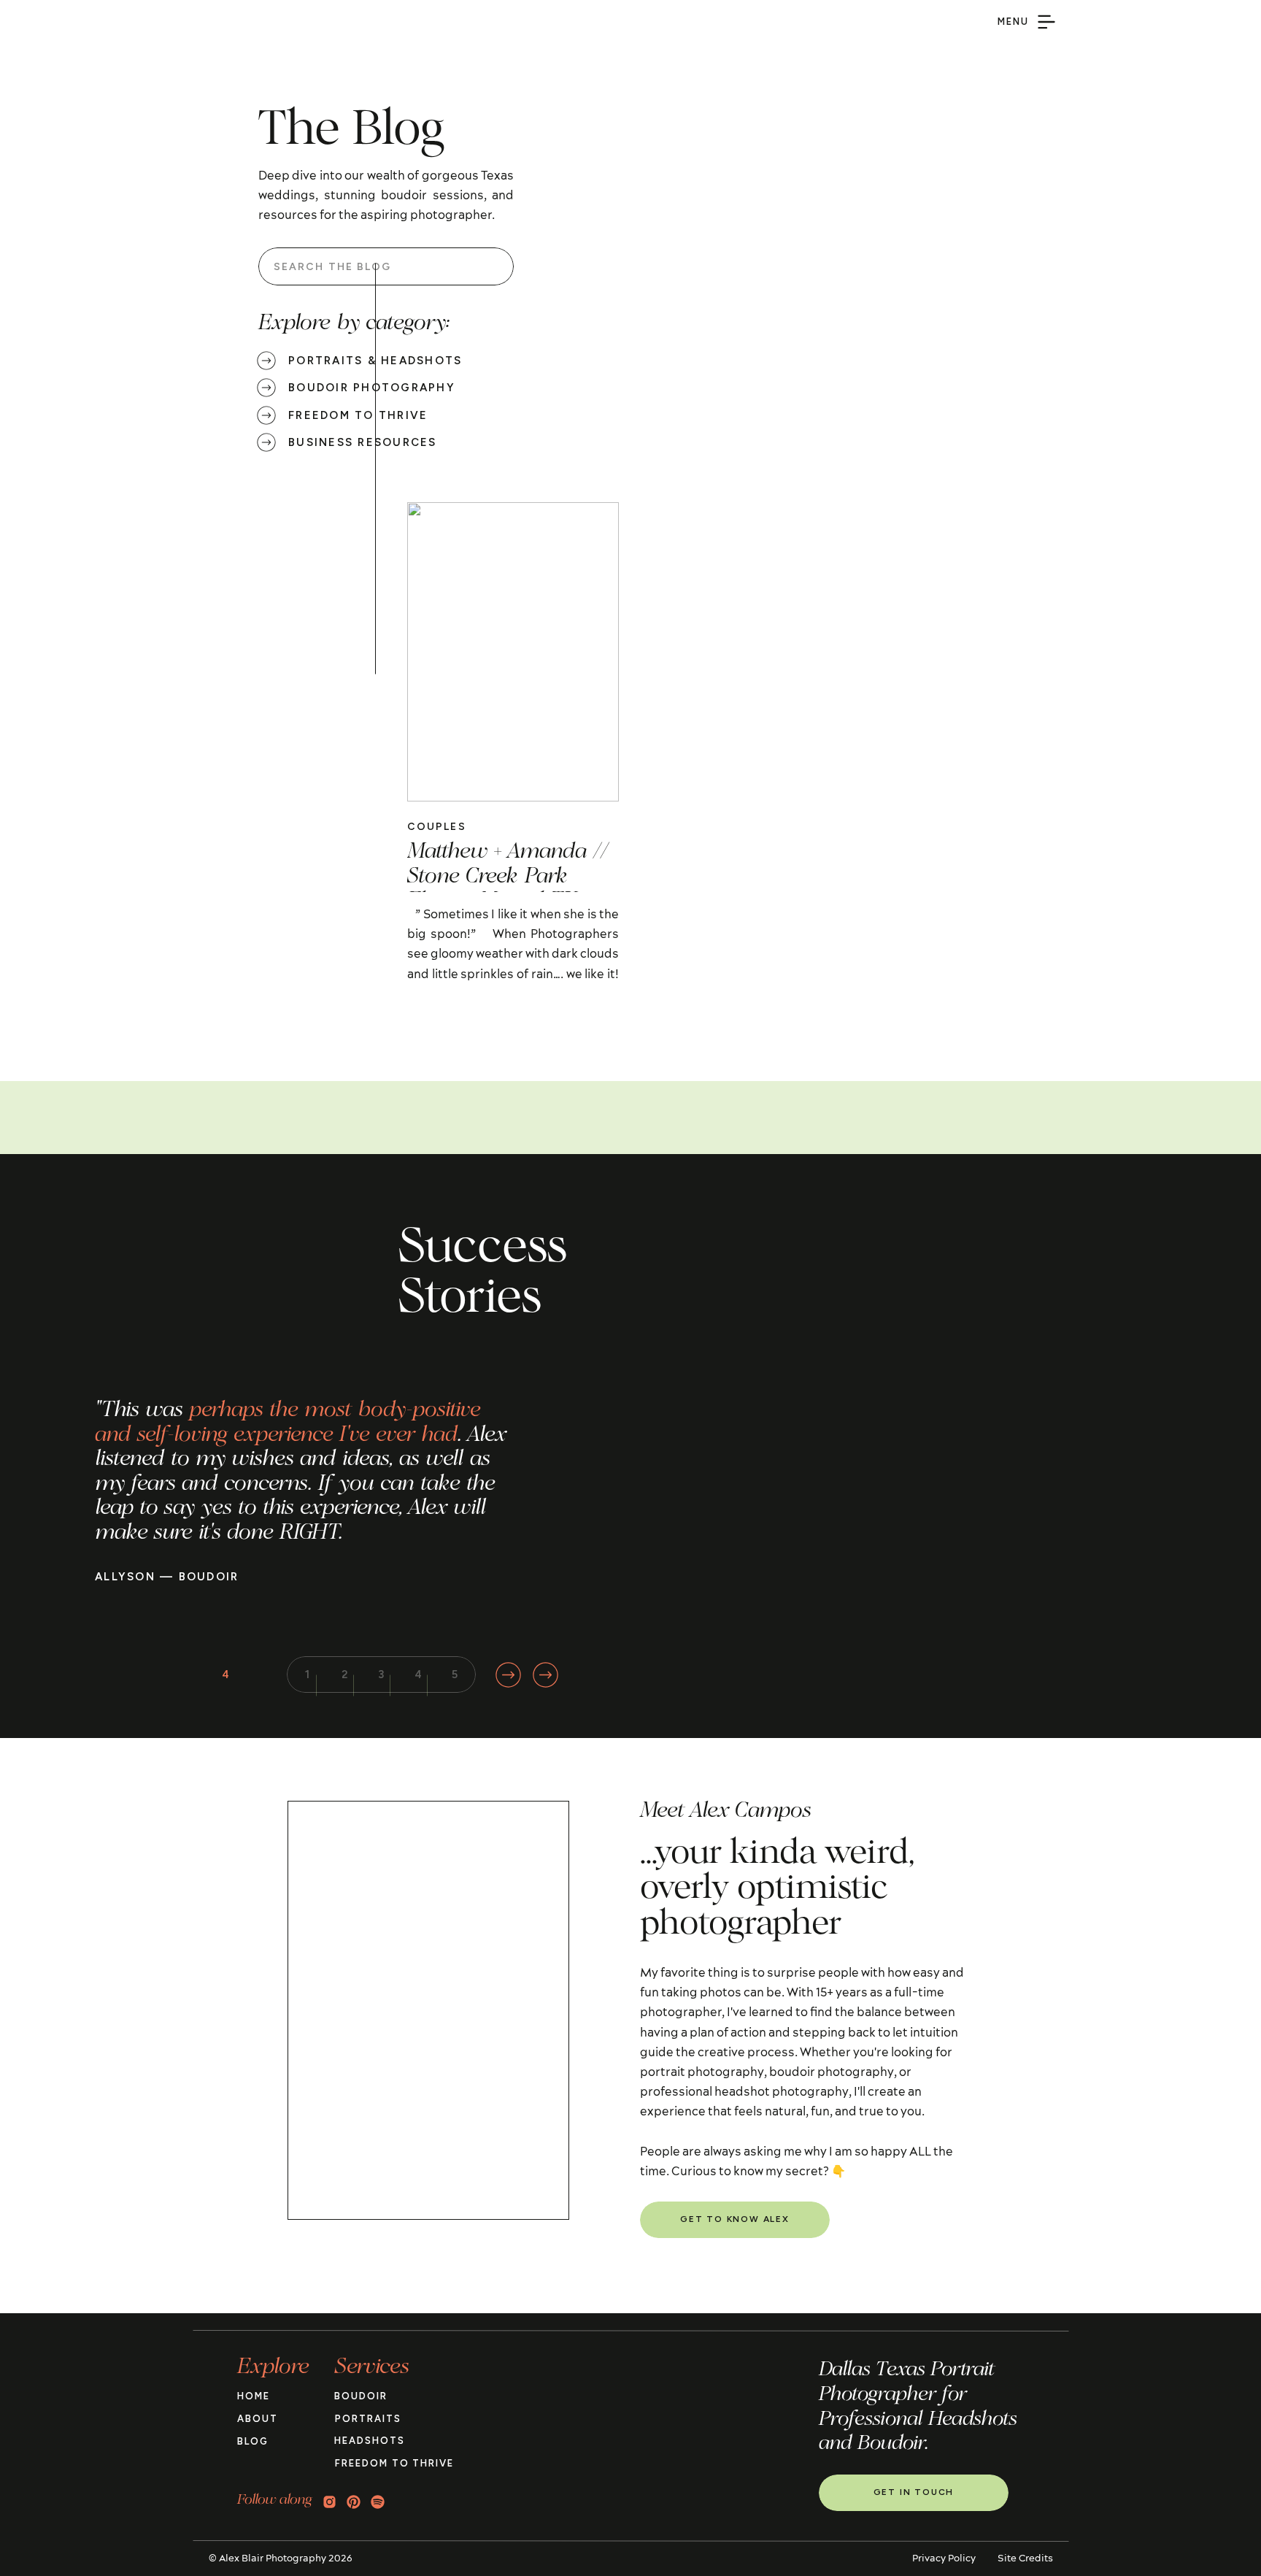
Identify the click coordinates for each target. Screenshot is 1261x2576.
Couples (437, 827)
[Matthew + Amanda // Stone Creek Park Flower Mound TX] (513, 652)
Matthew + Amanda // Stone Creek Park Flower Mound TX (508, 877)
